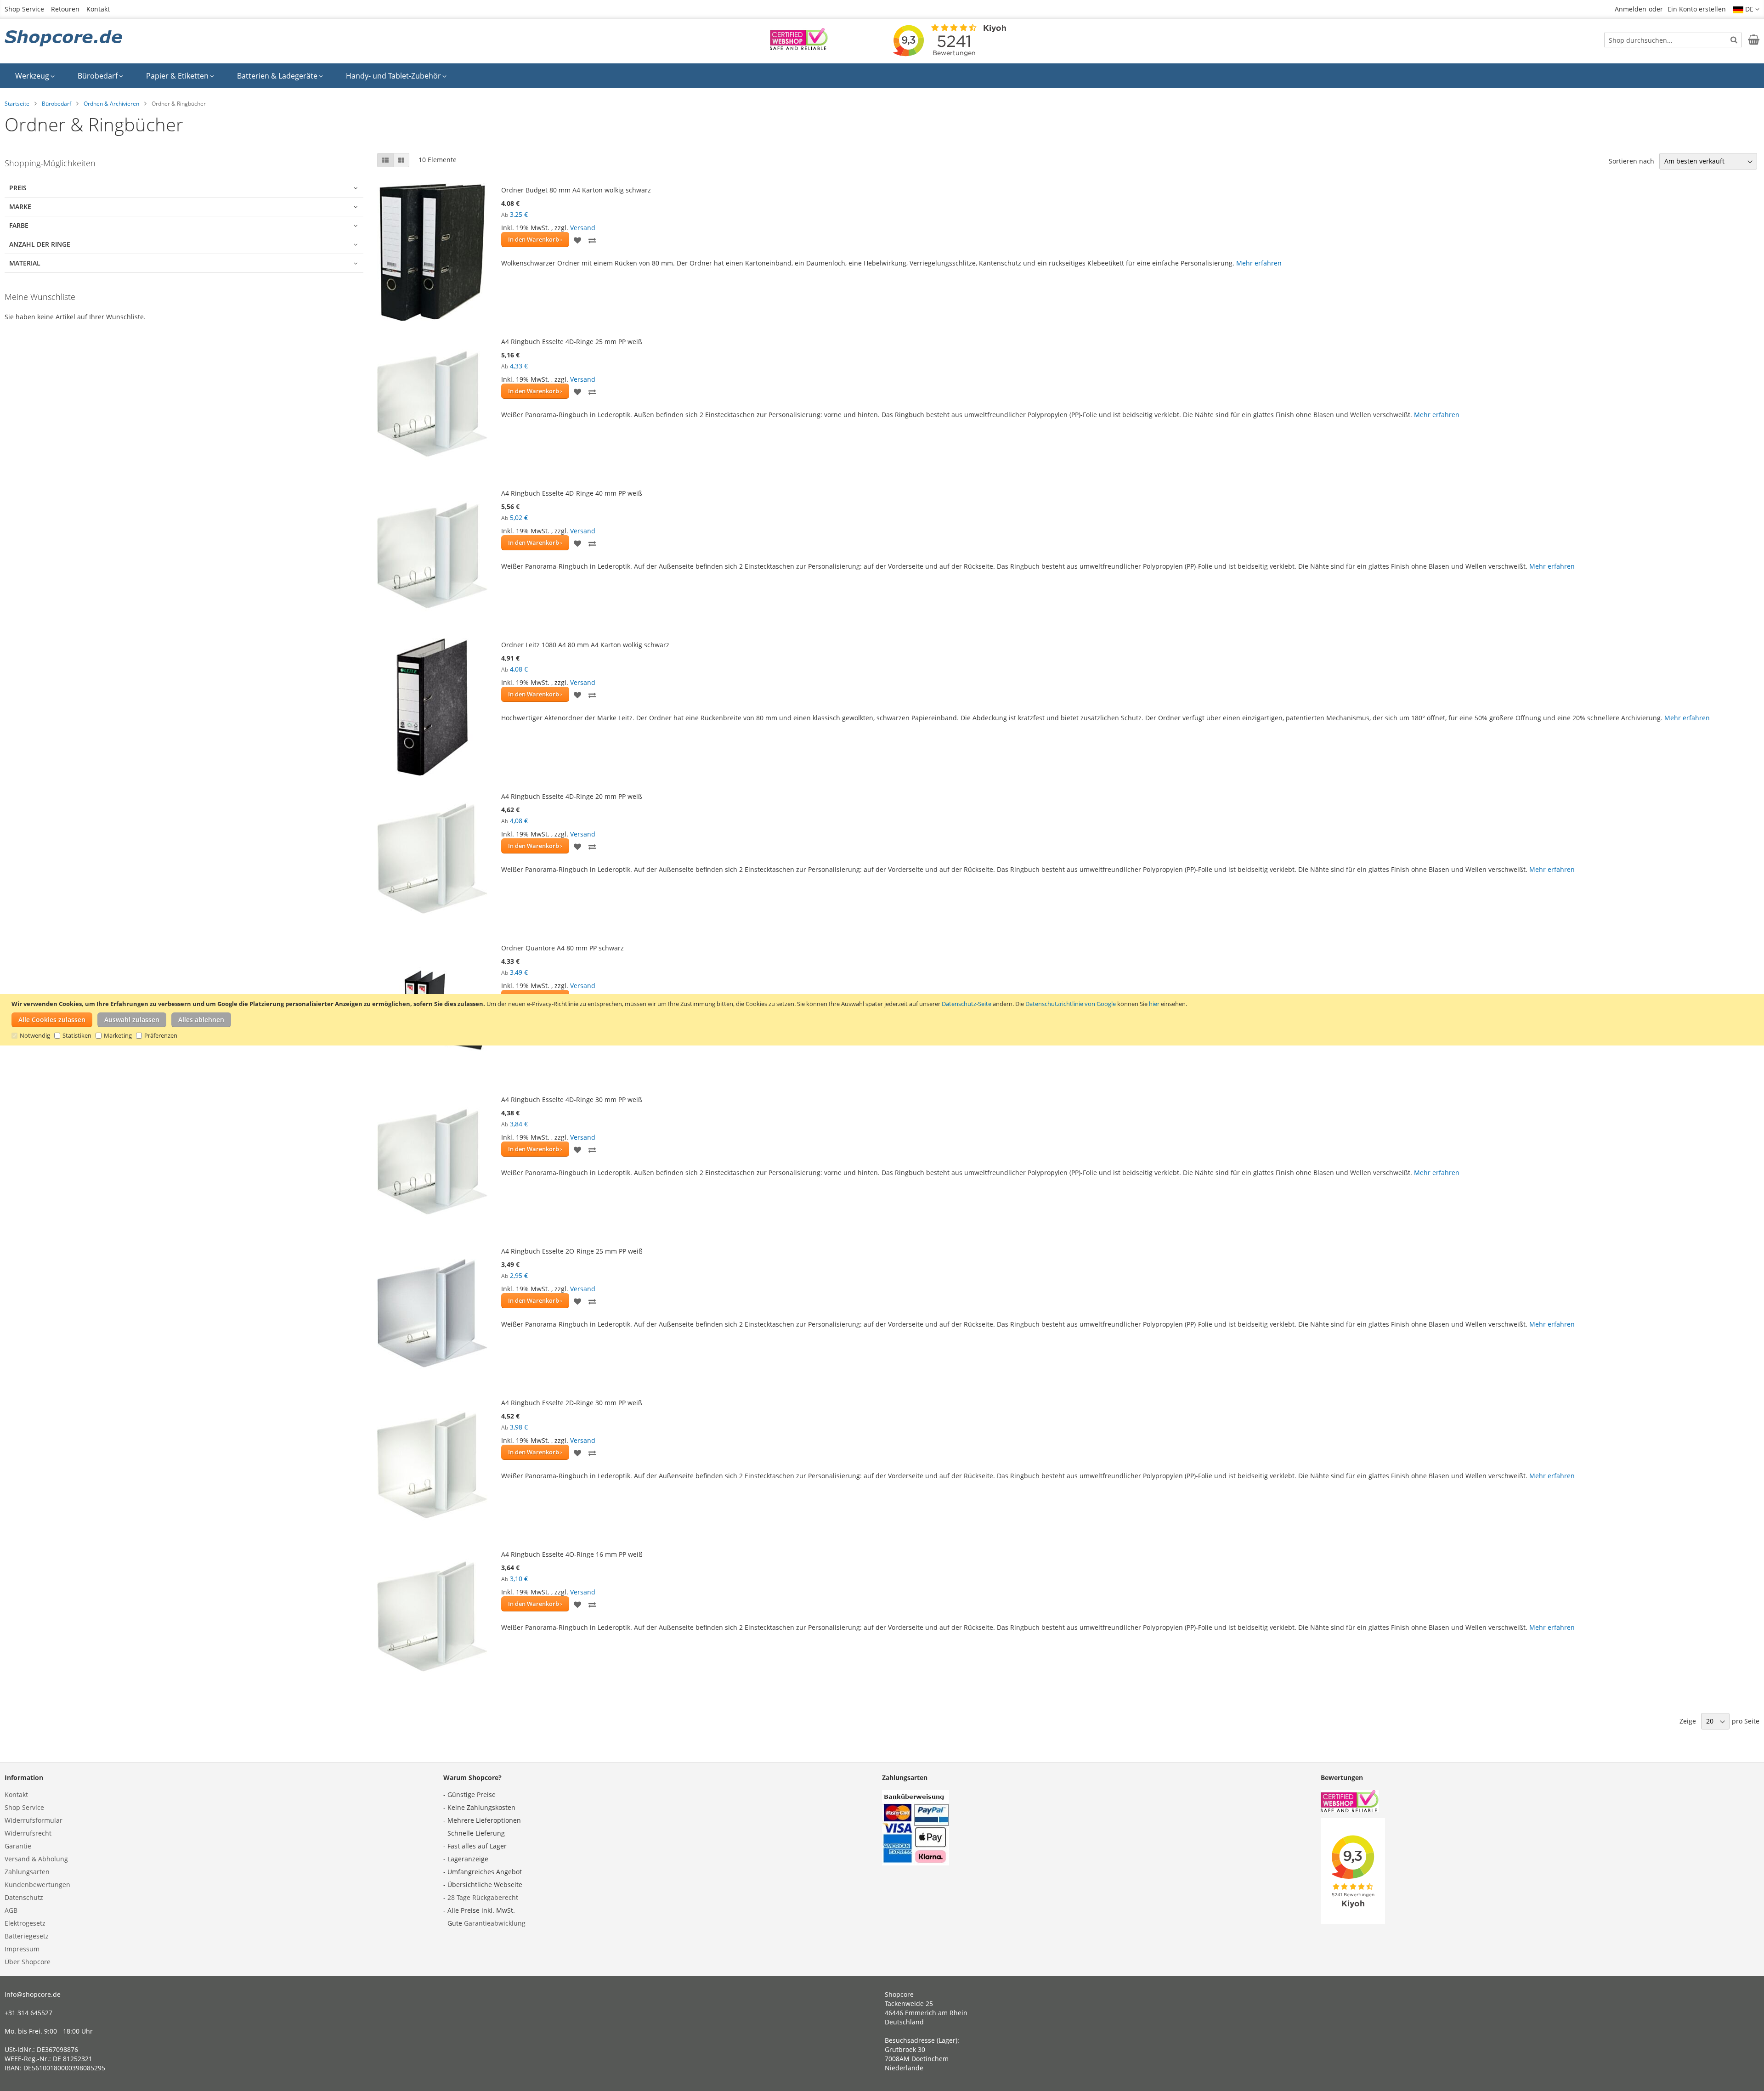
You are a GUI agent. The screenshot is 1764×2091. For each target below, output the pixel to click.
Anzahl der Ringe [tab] (40, 244)
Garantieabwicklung (495, 1923)
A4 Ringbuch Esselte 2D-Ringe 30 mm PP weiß (572, 1403)
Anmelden (1631, 9)
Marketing (118, 1035)
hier (1154, 1004)
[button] (1746, 9)
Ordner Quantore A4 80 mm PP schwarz (563, 948)
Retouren (65, 9)
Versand (583, 228)
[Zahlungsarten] (916, 1863)
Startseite (17, 104)
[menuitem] (35, 76)
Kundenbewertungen (37, 1885)
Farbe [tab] (19, 225)
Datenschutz (24, 1897)
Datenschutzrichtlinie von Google (1071, 1004)
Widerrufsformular (34, 1820)
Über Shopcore (28, 1962)
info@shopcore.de (33, 1994)
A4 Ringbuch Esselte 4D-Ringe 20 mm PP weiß (572, 796)
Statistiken (77, 1035)
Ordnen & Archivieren (111, 104)
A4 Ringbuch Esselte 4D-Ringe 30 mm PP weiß (572, 1099)
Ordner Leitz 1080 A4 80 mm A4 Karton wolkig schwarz (585, 645)
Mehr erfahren (1259, 263)
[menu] (882, 76)
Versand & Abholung (36, 1859)
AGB (11, 1910)
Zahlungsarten (27, 1872)
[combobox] (1673, 40)
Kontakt (98, 9)
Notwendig (35, 1035)
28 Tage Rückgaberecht (483, 1897)
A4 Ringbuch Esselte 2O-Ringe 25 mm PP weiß (572, 1251)
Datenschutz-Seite (967, 1004)
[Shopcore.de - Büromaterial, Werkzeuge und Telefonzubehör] (64, 39)
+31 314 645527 (28, 2013)
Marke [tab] (20, 206)
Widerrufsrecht (28, 1833)
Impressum (22, 1949)
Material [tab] (25, 263)
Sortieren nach (1631, 161)
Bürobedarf (57, 104)
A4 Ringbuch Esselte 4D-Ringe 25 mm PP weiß (572, 342)
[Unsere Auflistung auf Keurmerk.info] (799, 48)
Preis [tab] (18, 188)
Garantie (18, 1846)
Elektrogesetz (25, 1923)
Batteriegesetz (27, 1936)
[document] (883, 1020)
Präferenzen (161, 1035)
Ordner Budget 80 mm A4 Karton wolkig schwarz (576, 190)
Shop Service (24, 9)
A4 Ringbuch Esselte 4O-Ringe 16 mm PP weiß (572, 1554)
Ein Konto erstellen (1697, 9)
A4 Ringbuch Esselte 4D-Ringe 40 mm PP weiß (572, 493)
